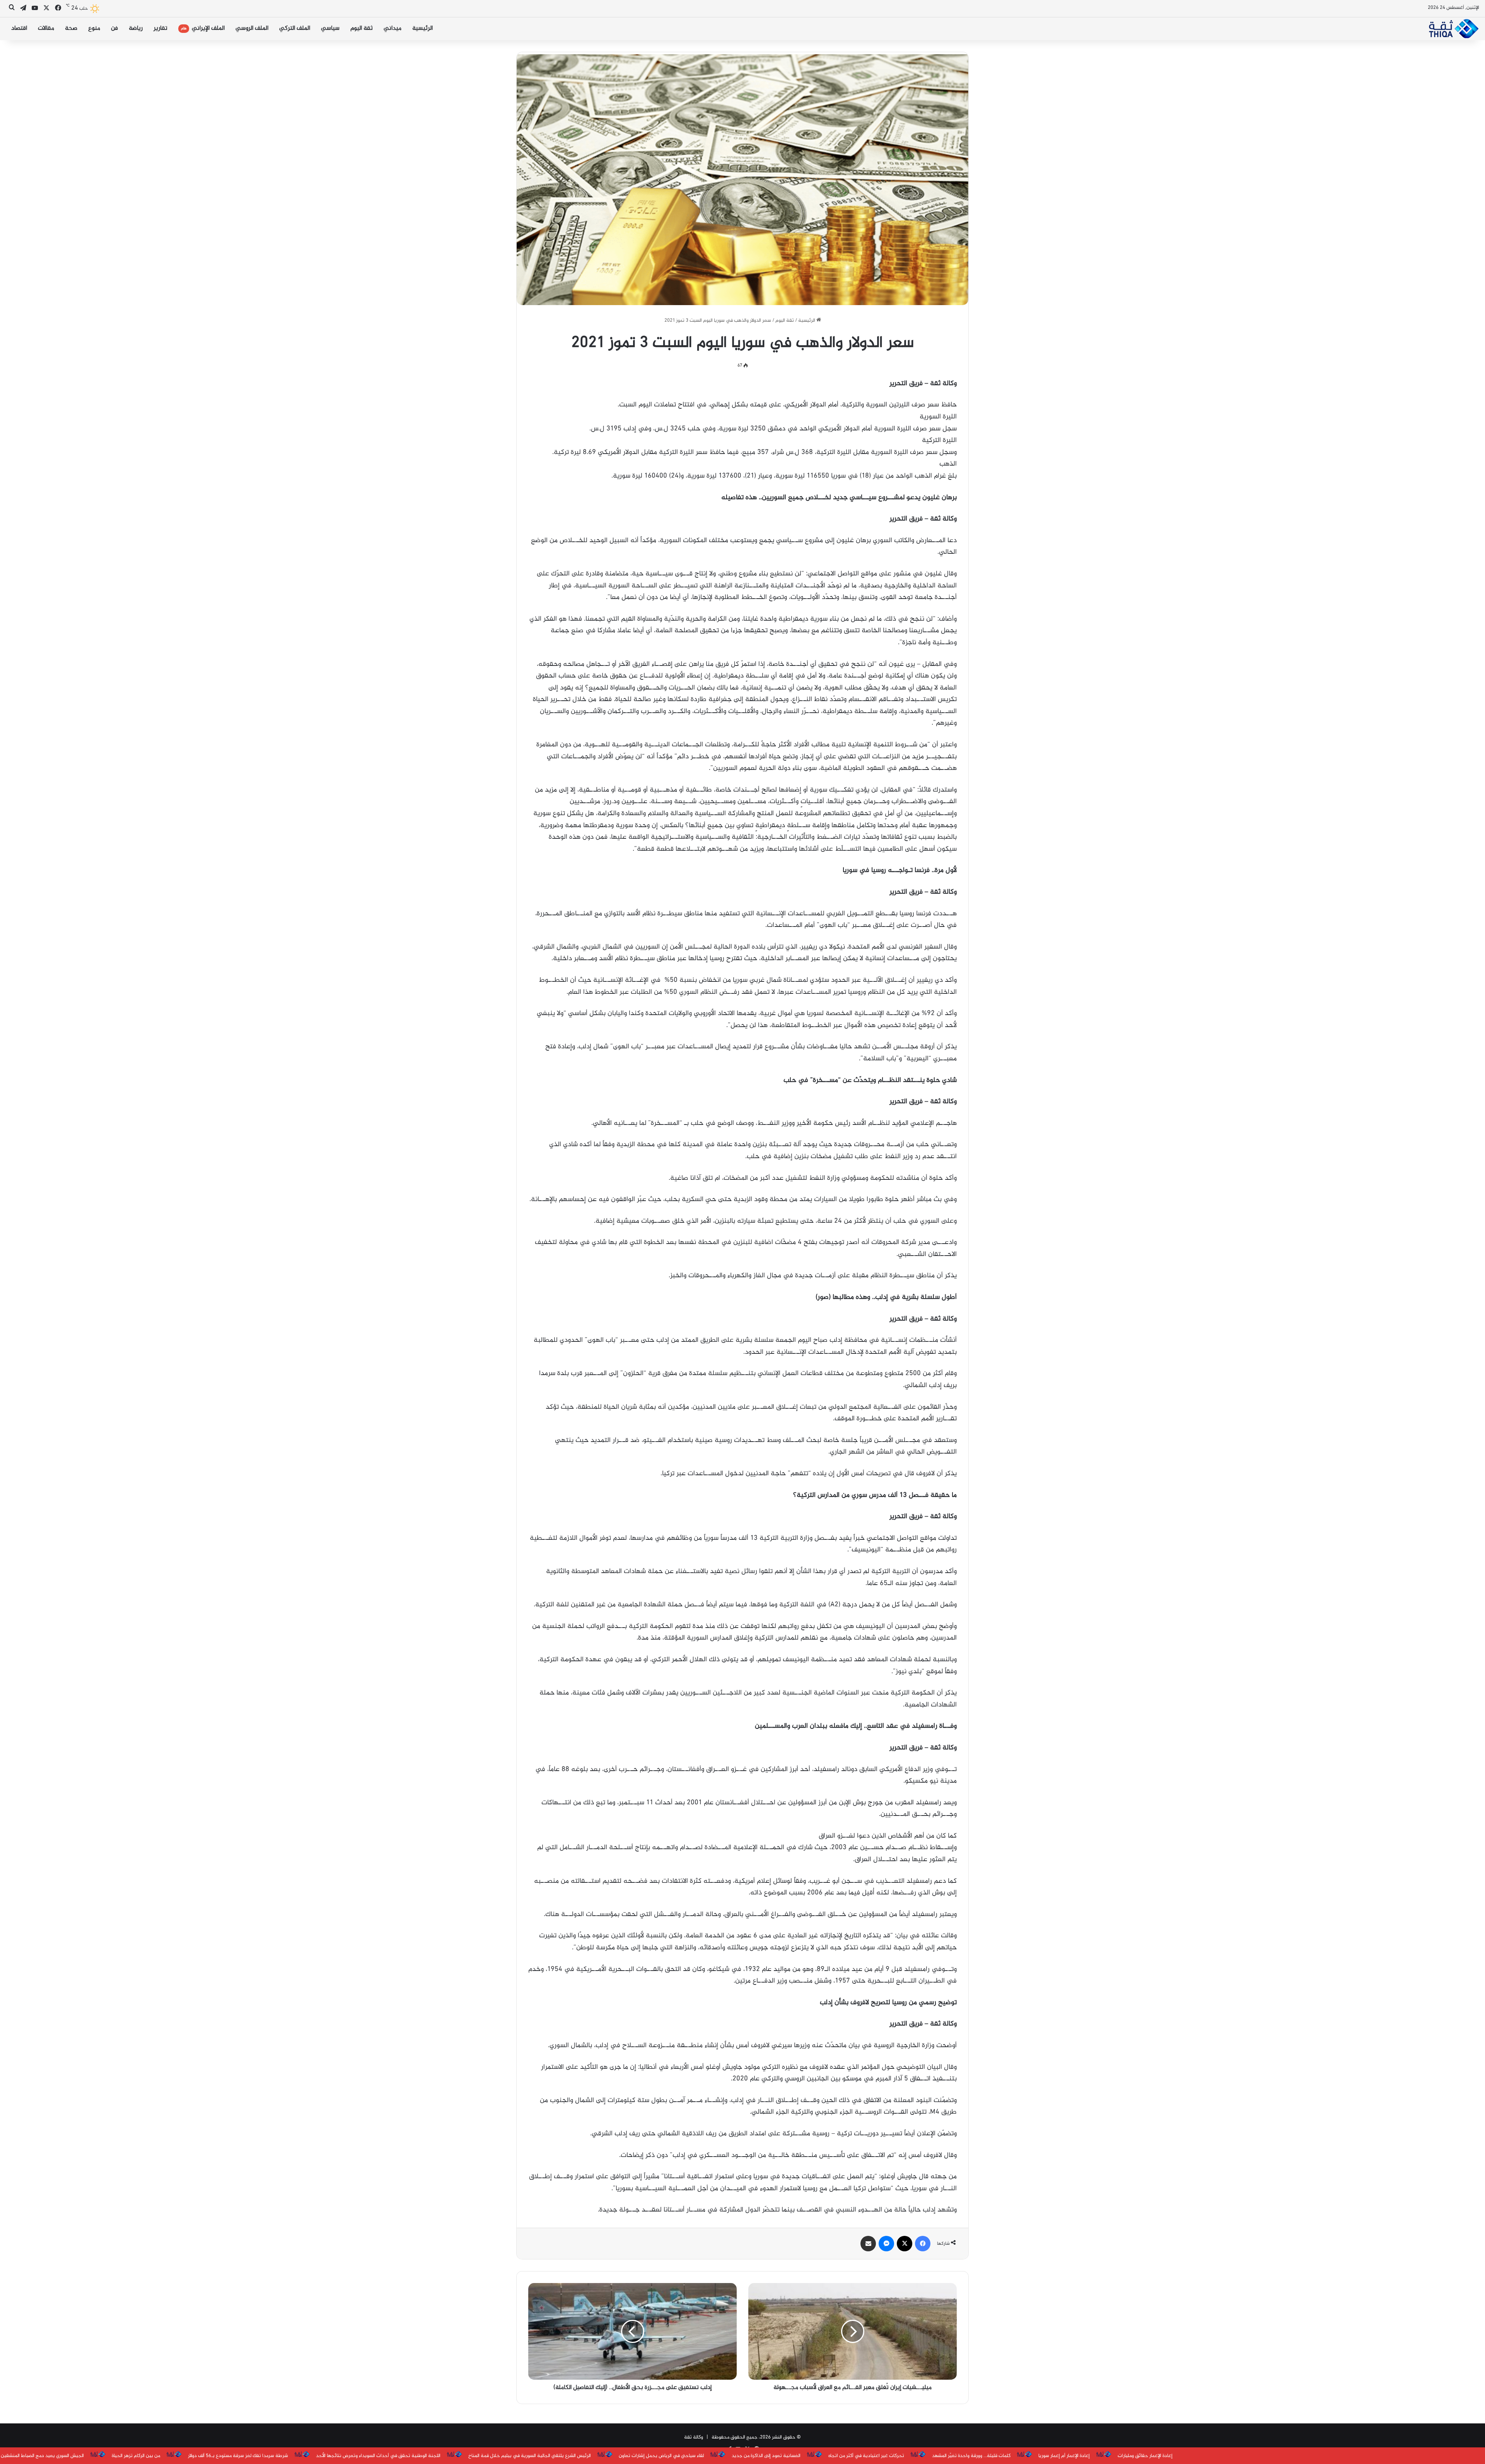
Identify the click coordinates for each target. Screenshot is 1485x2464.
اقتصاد (19, 28)
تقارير (160, 28)
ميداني (393, 28)
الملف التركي (295, 28)
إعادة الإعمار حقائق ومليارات (926, 2456)
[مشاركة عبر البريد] (868, 2244)
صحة (71, 28)
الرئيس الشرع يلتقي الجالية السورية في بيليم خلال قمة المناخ (311, 2456)
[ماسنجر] (886, 2244)
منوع (94, 28)
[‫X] (905, 2244)
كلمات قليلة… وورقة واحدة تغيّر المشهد (752, 2456)
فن (114, 28)
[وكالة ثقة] (1453, 29)
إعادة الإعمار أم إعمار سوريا (845, 2456)
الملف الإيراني (203, 28)
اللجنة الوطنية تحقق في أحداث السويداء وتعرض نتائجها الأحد (160, 2456)
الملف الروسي (252, 28)
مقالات (46, 28)
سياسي (330, 28)
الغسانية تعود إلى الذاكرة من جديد (547, 2456)
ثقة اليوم (362, 28)
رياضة (136, 28)
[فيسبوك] (923, 2244)
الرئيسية (422, 28)
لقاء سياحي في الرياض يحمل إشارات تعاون (442, 2456)
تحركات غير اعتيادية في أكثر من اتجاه (647, 2456)
